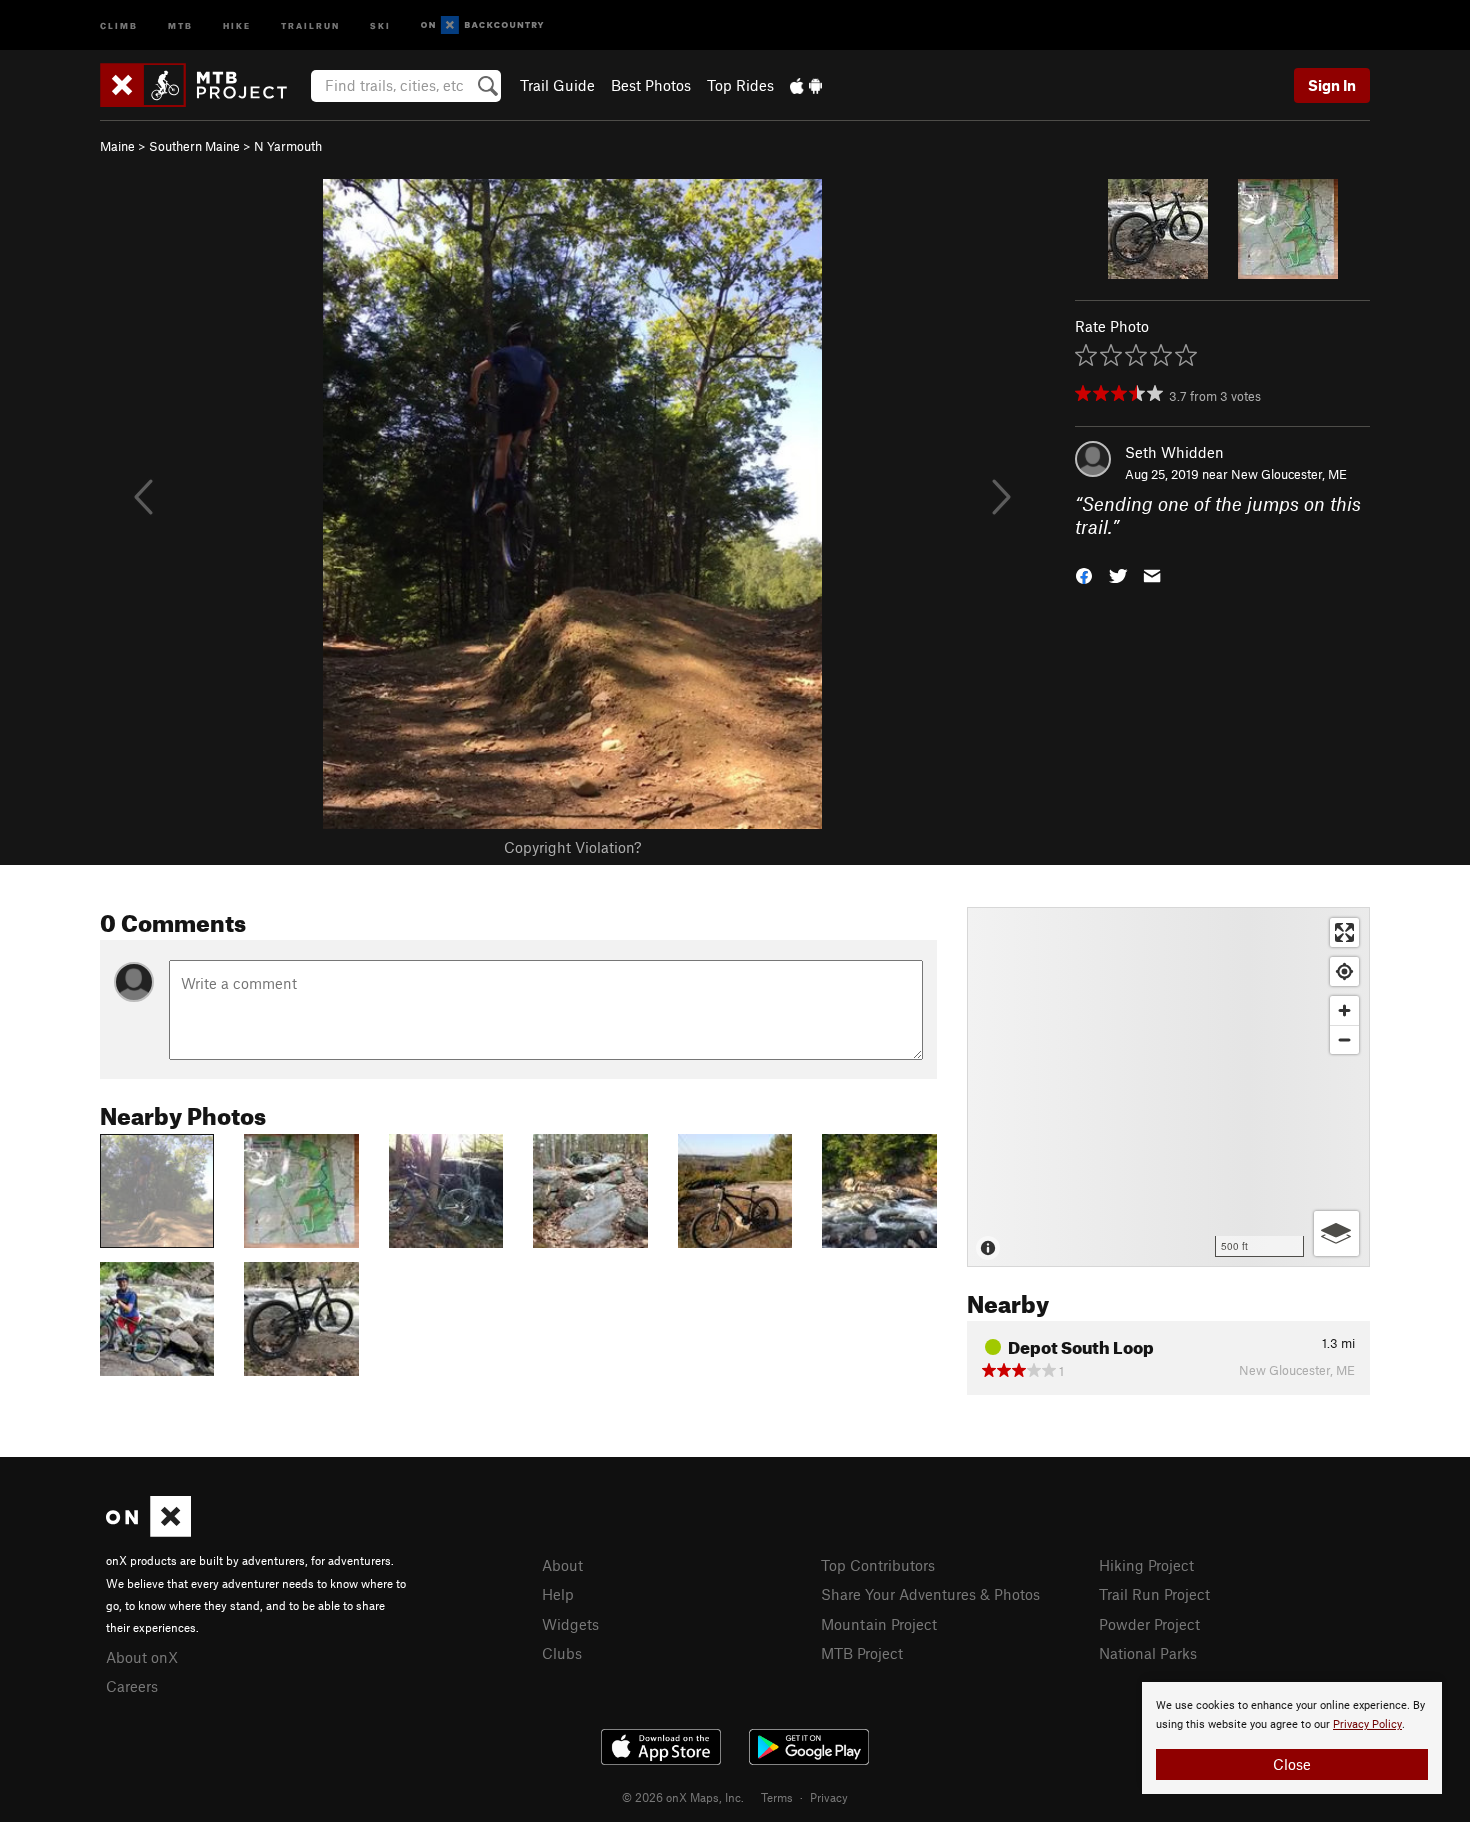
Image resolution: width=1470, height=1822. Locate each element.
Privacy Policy (1367, 1724)
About (562, 1565)
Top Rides (740, 85)
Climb (119, 24)
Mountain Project (879, 1624)
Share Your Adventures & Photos (930, 1594)
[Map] (1168, 1087)
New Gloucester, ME (1289, 474)
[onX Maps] (148, 1531)
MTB (180, 24)
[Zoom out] (1344, 1039)
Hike (237, 24)
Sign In (1332, 85)
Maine (117, 146)
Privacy (829, 1797)
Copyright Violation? (572, 847)
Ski (380, 24)
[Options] (1336, 1233)
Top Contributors (878, 1565)
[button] (1084, 573)
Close (1292, 1764)
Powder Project (1149, 1624)
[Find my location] (1344, 971)
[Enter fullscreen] (1344, 932)
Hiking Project (1146, 1565)
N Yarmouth (288, 146)
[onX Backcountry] (482, 25)
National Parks (1148, 1653)
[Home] (203, 85)
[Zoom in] (1344, 1010)
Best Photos (651, 85)
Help (558, 1594)
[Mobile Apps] (806, 85)
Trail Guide (557, 85)
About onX (142, 1657)
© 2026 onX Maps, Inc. (683, 1797)
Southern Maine (194, 146)
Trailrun (310, 24)
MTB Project (862, 1653)
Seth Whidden (1174, 452)
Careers (132, 1686)
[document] (1292, 1738)
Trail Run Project (1154, 1594)
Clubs (562, 1653)
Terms (777, 1797)
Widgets (570, 1624)
